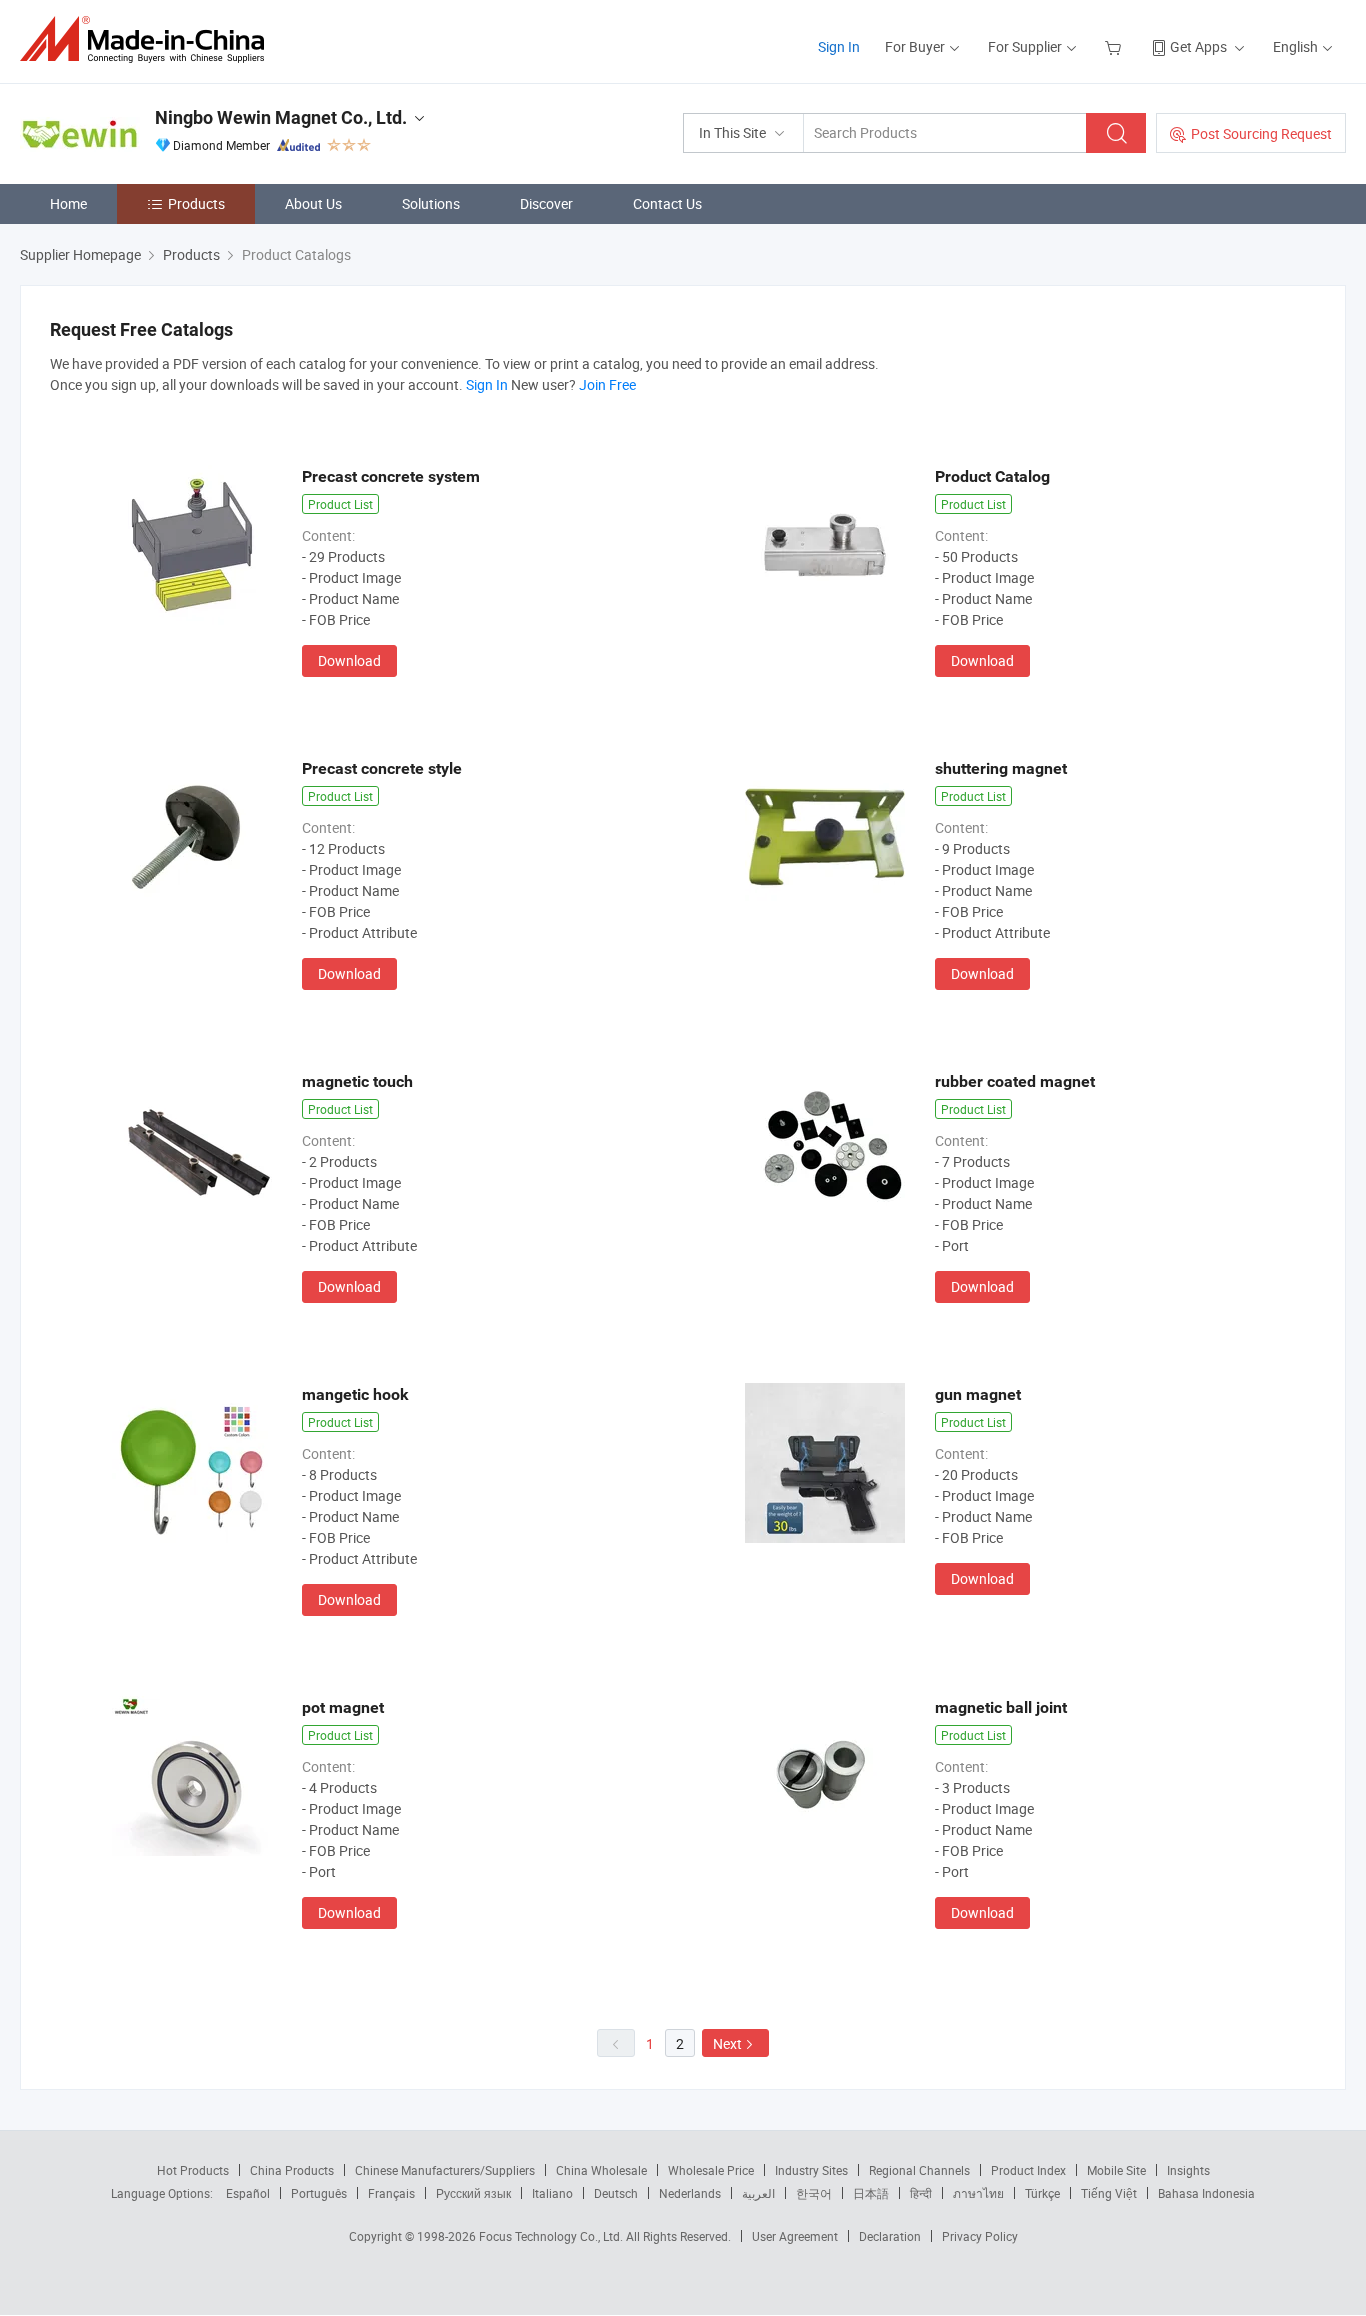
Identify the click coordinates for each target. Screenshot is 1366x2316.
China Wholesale (601, 2170)
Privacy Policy (980, 2236)
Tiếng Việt (1109, 2193)
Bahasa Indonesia (1206, 2193)
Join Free (607, 384)
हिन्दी (921, 2193)
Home (68, 203)
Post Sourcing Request (1261, 133)
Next (727, 2043)
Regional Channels (919, 2170)
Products (196, 203)
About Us (313, 203)
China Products (292, 2170)
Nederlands (690, 2193)
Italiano (552, 2193)
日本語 (871, 2193)
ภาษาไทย (978, 2193)
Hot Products (193, 2170)
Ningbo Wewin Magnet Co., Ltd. (281, 117)
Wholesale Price (711, 2170)
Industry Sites (811, 2170)
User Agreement (795, 2236)
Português (319, 2193)
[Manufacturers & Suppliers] (148, 39)
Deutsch (616, 2193)
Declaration (890, 2236)
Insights (1188, 2170)
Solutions (431, 203)
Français (391, 2193)
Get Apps (1198, 46)
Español (248, 2193)
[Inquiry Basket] (1115, 46)
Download (349, 660)
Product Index (1028, 2170)
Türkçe (1042, 2193)
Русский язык (473, 2193)
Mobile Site (1116, 2170)
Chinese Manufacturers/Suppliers (445, 2170)
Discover (546, 203)
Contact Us (667, 203)
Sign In (839, 46)
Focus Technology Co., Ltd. (552, 2236)
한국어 (814, 2193)
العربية (758, 2193)
